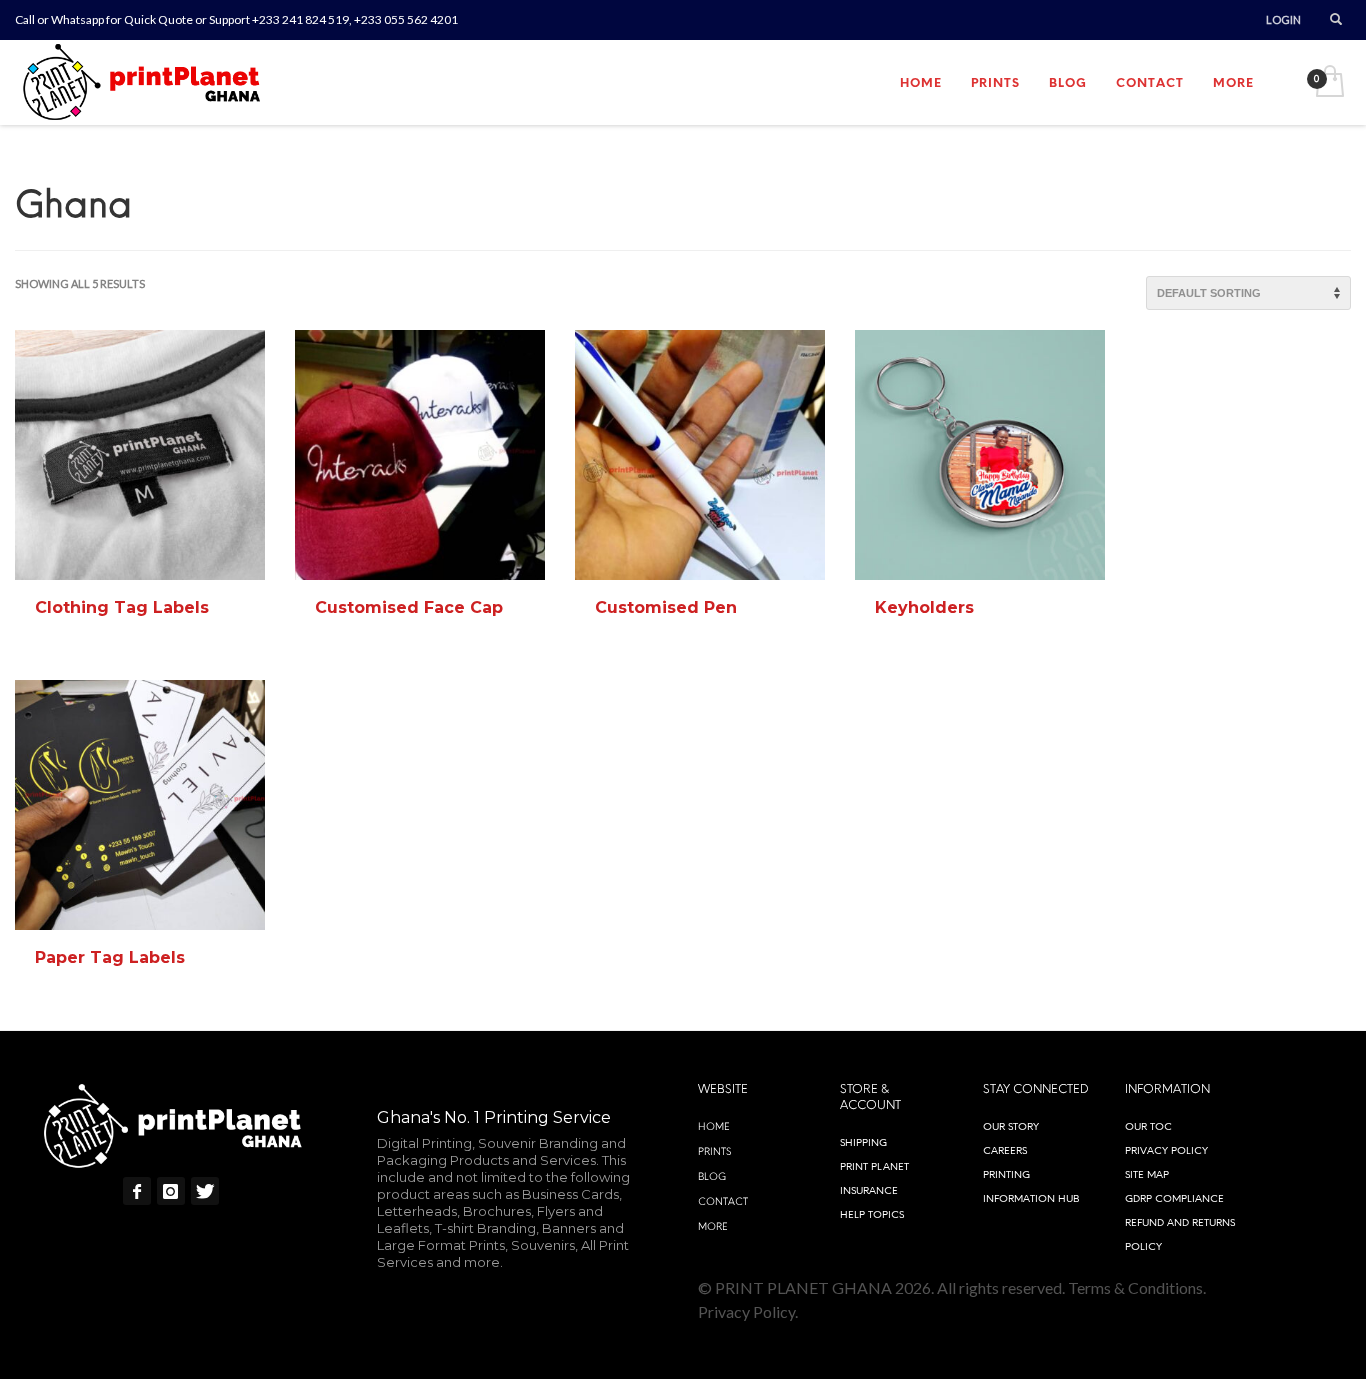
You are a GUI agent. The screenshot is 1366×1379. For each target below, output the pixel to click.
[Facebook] (137, 1191)
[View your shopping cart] (1328, 83)
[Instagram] (171, 1191)
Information (1167, 1089)
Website (723, 1089)
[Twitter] (205, 1191)
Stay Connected (1036, 1089)
